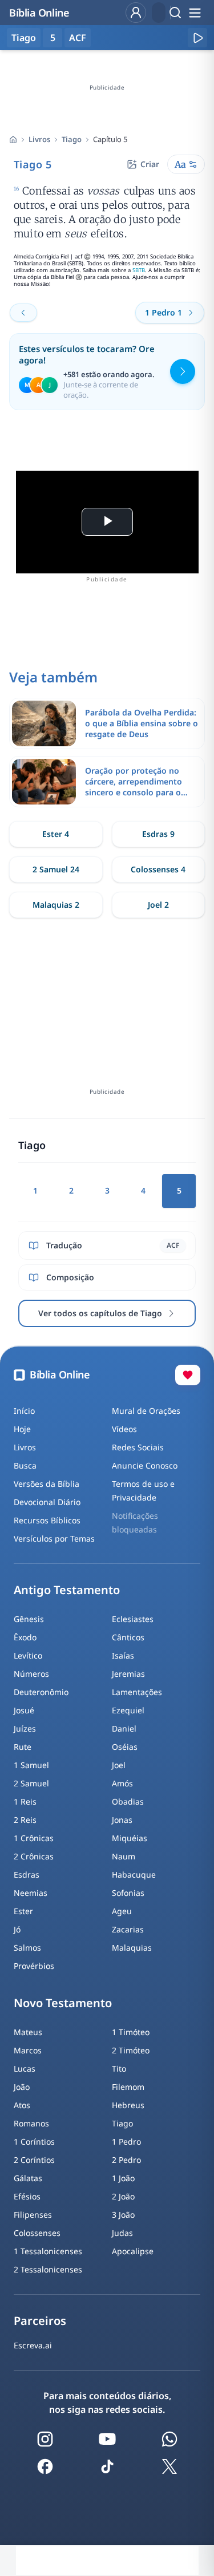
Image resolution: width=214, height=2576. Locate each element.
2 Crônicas (34, 1856)
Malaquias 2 (56, 905)
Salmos (27, 1948)
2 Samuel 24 (56, 869)
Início (24, 1411)
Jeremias (128, 1674)
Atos (22, 2105)
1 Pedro (126, 2142)
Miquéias (130, 1838)
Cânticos (128, 1637)
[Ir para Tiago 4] (23, 313)
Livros (39, 139)
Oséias (125, 1747)
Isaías (123, 1655)
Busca (25, 1465)
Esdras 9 (158, 834)
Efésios (27, 2196)
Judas (122, 2233)
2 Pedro (126, 2160)
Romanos (31, 2123)
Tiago (72, 139)
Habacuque (134, 1875)
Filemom (128, 2087)
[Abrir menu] (195, 13)
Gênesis (29, 1619)
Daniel (124, 1728)
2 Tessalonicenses (48, 2269)
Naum (124, 1856)
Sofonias (128, 1893)
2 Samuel (31, 1783)
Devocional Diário (47, 1502)
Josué (24, 1710)
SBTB (139, 270)
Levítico (28, 1655)
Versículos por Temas (54, 1538)
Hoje (22, 1429)
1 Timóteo (131, 2032)
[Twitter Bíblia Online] (169, 2466)
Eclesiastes (133, 1619)
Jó (17, 1929)
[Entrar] (136, 13)
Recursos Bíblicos (47, 1520)
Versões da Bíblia (47, 1484)
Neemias (31, 1893)
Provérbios (34, 1966)
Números (31, 1674)
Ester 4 (56, 834)
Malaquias (132, 1948)
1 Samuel (31, 1765)
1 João (123, 2178)
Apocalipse (133, 2251)
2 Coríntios (34, 2160)
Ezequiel (128, 1710)
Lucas (25, 2069)
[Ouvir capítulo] (197, 38)
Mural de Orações (146, 1411)
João (22, 2087)
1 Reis (25, 1801)
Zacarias (128, 1929)
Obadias (128, 1801)
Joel (119, 1765)
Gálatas (28, 2178)
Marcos (28, 2050)
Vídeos (124, 1429)
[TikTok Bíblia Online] (107, 2466)
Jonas (122, 1820)
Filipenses (33, 2215)
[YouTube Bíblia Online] (107, 2439)
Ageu (122, 1911)
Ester (23, 1911)
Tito (119, 2069)
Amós (122, 1783)
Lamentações (137, 1692)
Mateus (28, 2032)
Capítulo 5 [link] (110, 139)
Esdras (27, 1875)
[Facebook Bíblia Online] (45, 2466)
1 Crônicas (34, 1838)
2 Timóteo (131, 2050)
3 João (123, 2215)
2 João (123, 2196)
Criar (150, 164)
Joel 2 (158, 905)
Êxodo (25, 1637)
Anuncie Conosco (145, 1465)
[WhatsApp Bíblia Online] (169, 2439)
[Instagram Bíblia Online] (45, 2439)
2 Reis (25, 1820)
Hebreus (128, 2105)
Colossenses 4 (158, 869)
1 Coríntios (34, 2142)
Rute (23, 1747)
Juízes (25, 1728)
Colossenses (37, 2233)
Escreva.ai (33, 2345)
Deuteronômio (41, 1692)
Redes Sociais (138, 1447)
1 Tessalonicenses (48, 2251)
